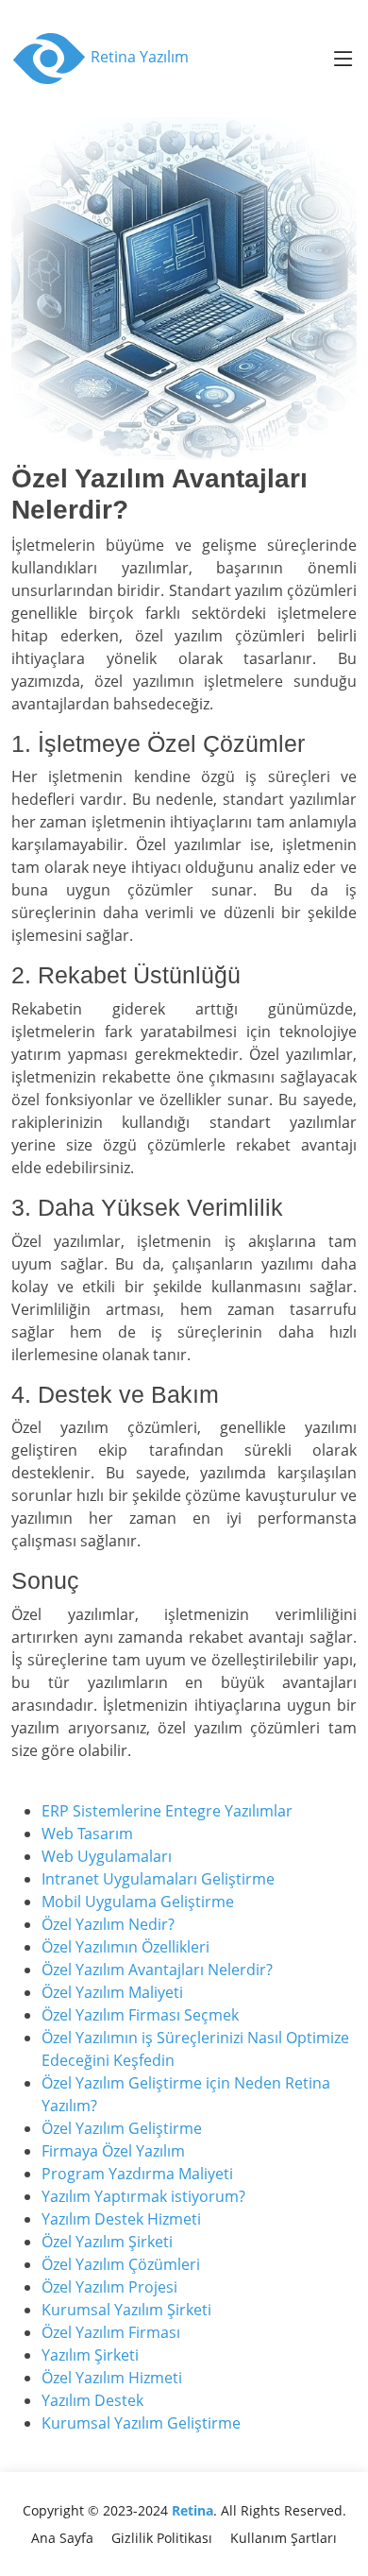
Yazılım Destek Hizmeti (121, 2219)
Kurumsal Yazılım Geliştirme (141, 2423)
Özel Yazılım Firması (111, 2332)
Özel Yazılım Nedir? (108, 1924)
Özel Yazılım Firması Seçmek (140, 2015)
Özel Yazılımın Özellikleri (125, 1947)
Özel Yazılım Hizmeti (112, 2378)
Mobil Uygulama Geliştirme (138, 1902)
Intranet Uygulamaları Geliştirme (158, 1879)
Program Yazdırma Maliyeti (137, 2174)
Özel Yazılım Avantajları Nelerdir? (157, 1970)
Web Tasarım (87, 1834)
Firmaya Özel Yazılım (113, 2151)
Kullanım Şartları (284, 2538)
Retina (192, 2510)
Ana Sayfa (62, 2538)
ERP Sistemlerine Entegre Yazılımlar (167, 1811)
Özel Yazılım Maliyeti (112, 1992)
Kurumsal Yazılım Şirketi (126, 2310)
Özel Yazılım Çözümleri (121, 2264)
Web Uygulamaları (107, 1856)
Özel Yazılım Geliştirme (122, 2128)
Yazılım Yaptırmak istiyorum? (143, 2196)
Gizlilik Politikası (162, 2538)
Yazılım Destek (92, 2400)
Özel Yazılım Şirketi (107, 2242)
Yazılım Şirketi (90, 2355)
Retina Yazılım (138, 57)
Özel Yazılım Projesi (109, 2287)
